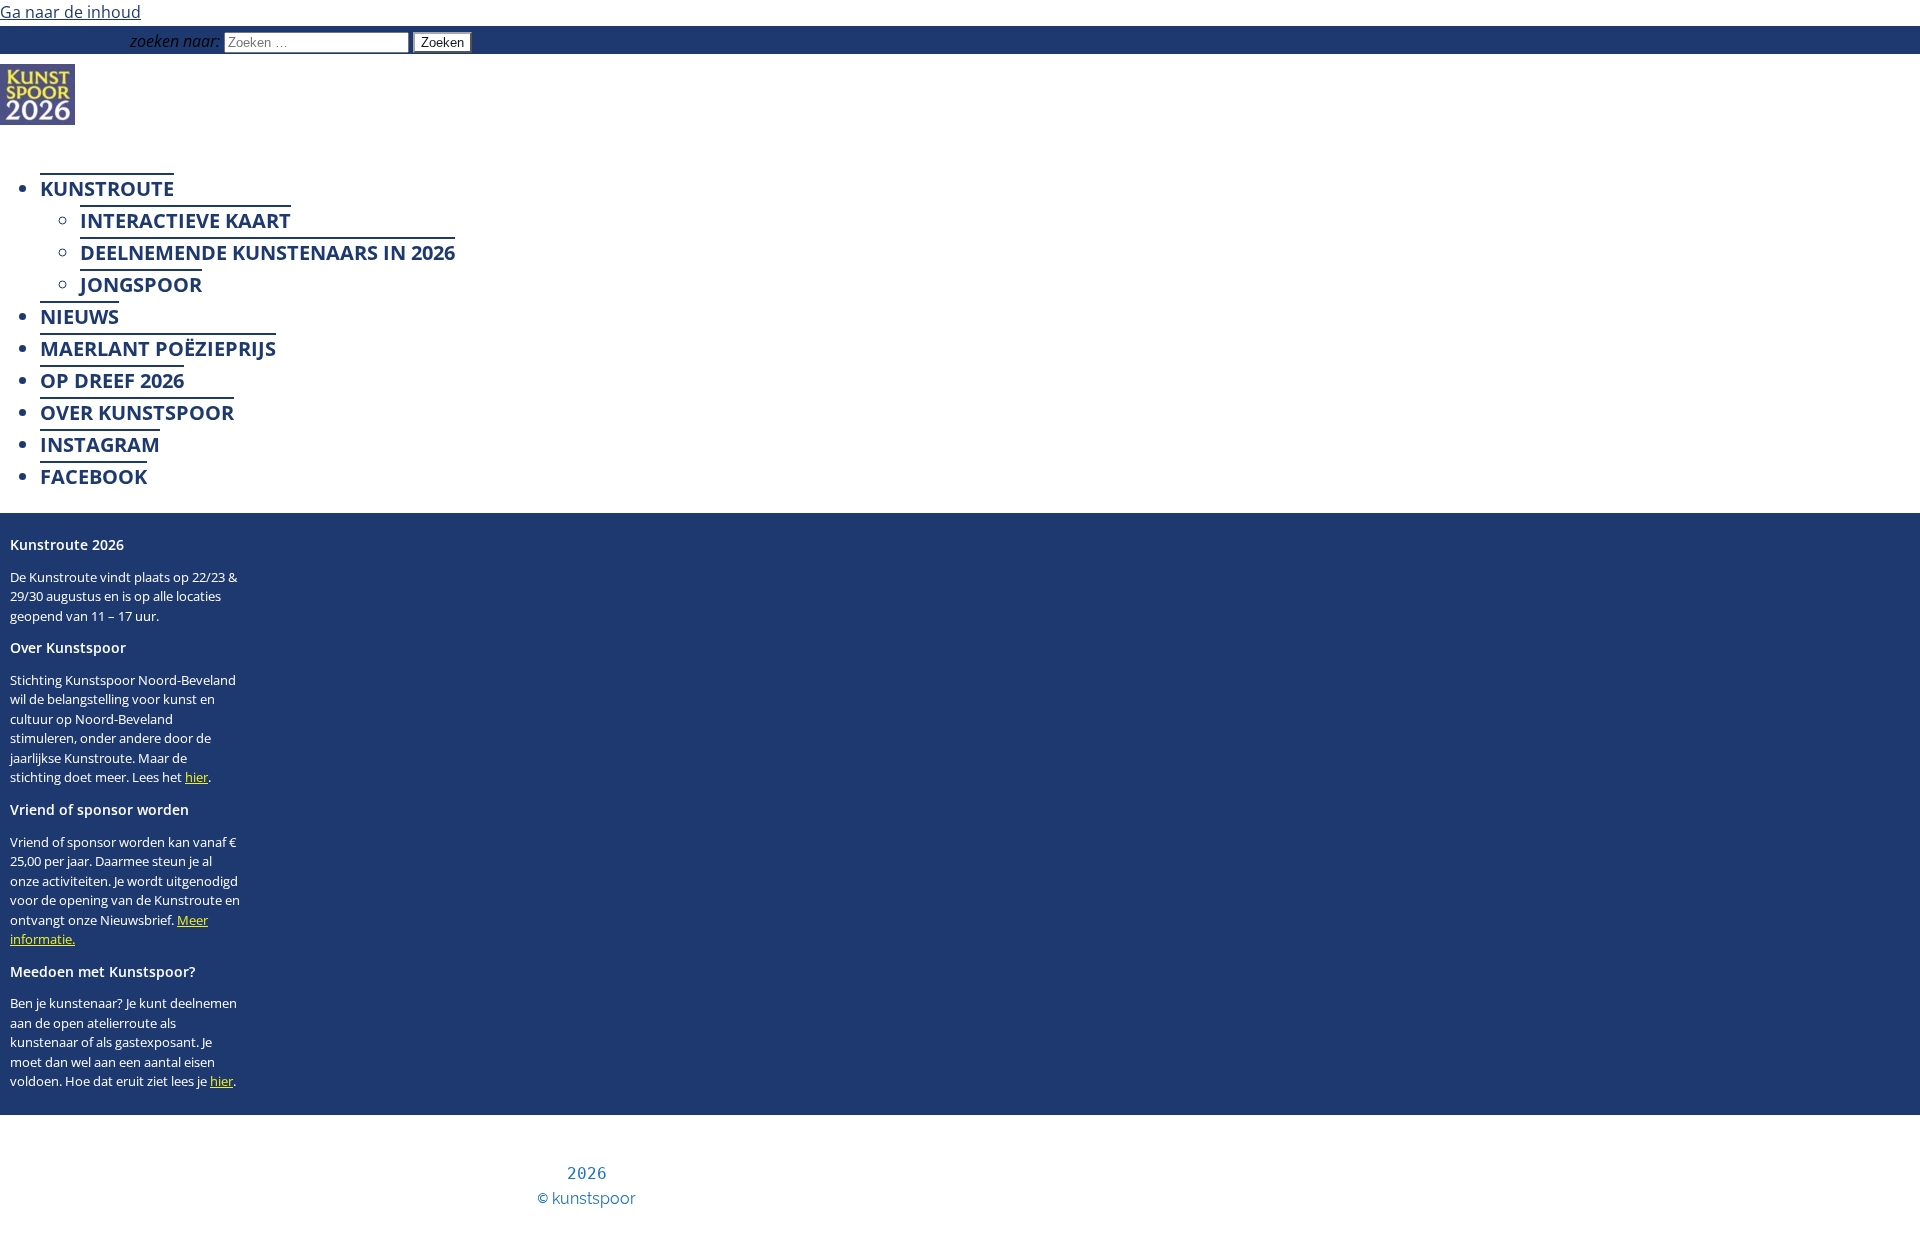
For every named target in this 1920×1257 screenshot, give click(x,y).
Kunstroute (107, 188)
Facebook (93, 476)
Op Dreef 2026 (112, 380)
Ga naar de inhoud (70, 12)
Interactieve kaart (185, 220)
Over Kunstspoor (137, 412)
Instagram (100, 444)
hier (196, 777)
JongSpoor (141, 284)
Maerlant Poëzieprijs (158, 348)
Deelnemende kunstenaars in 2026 (267, 252)
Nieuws (79, 316)
